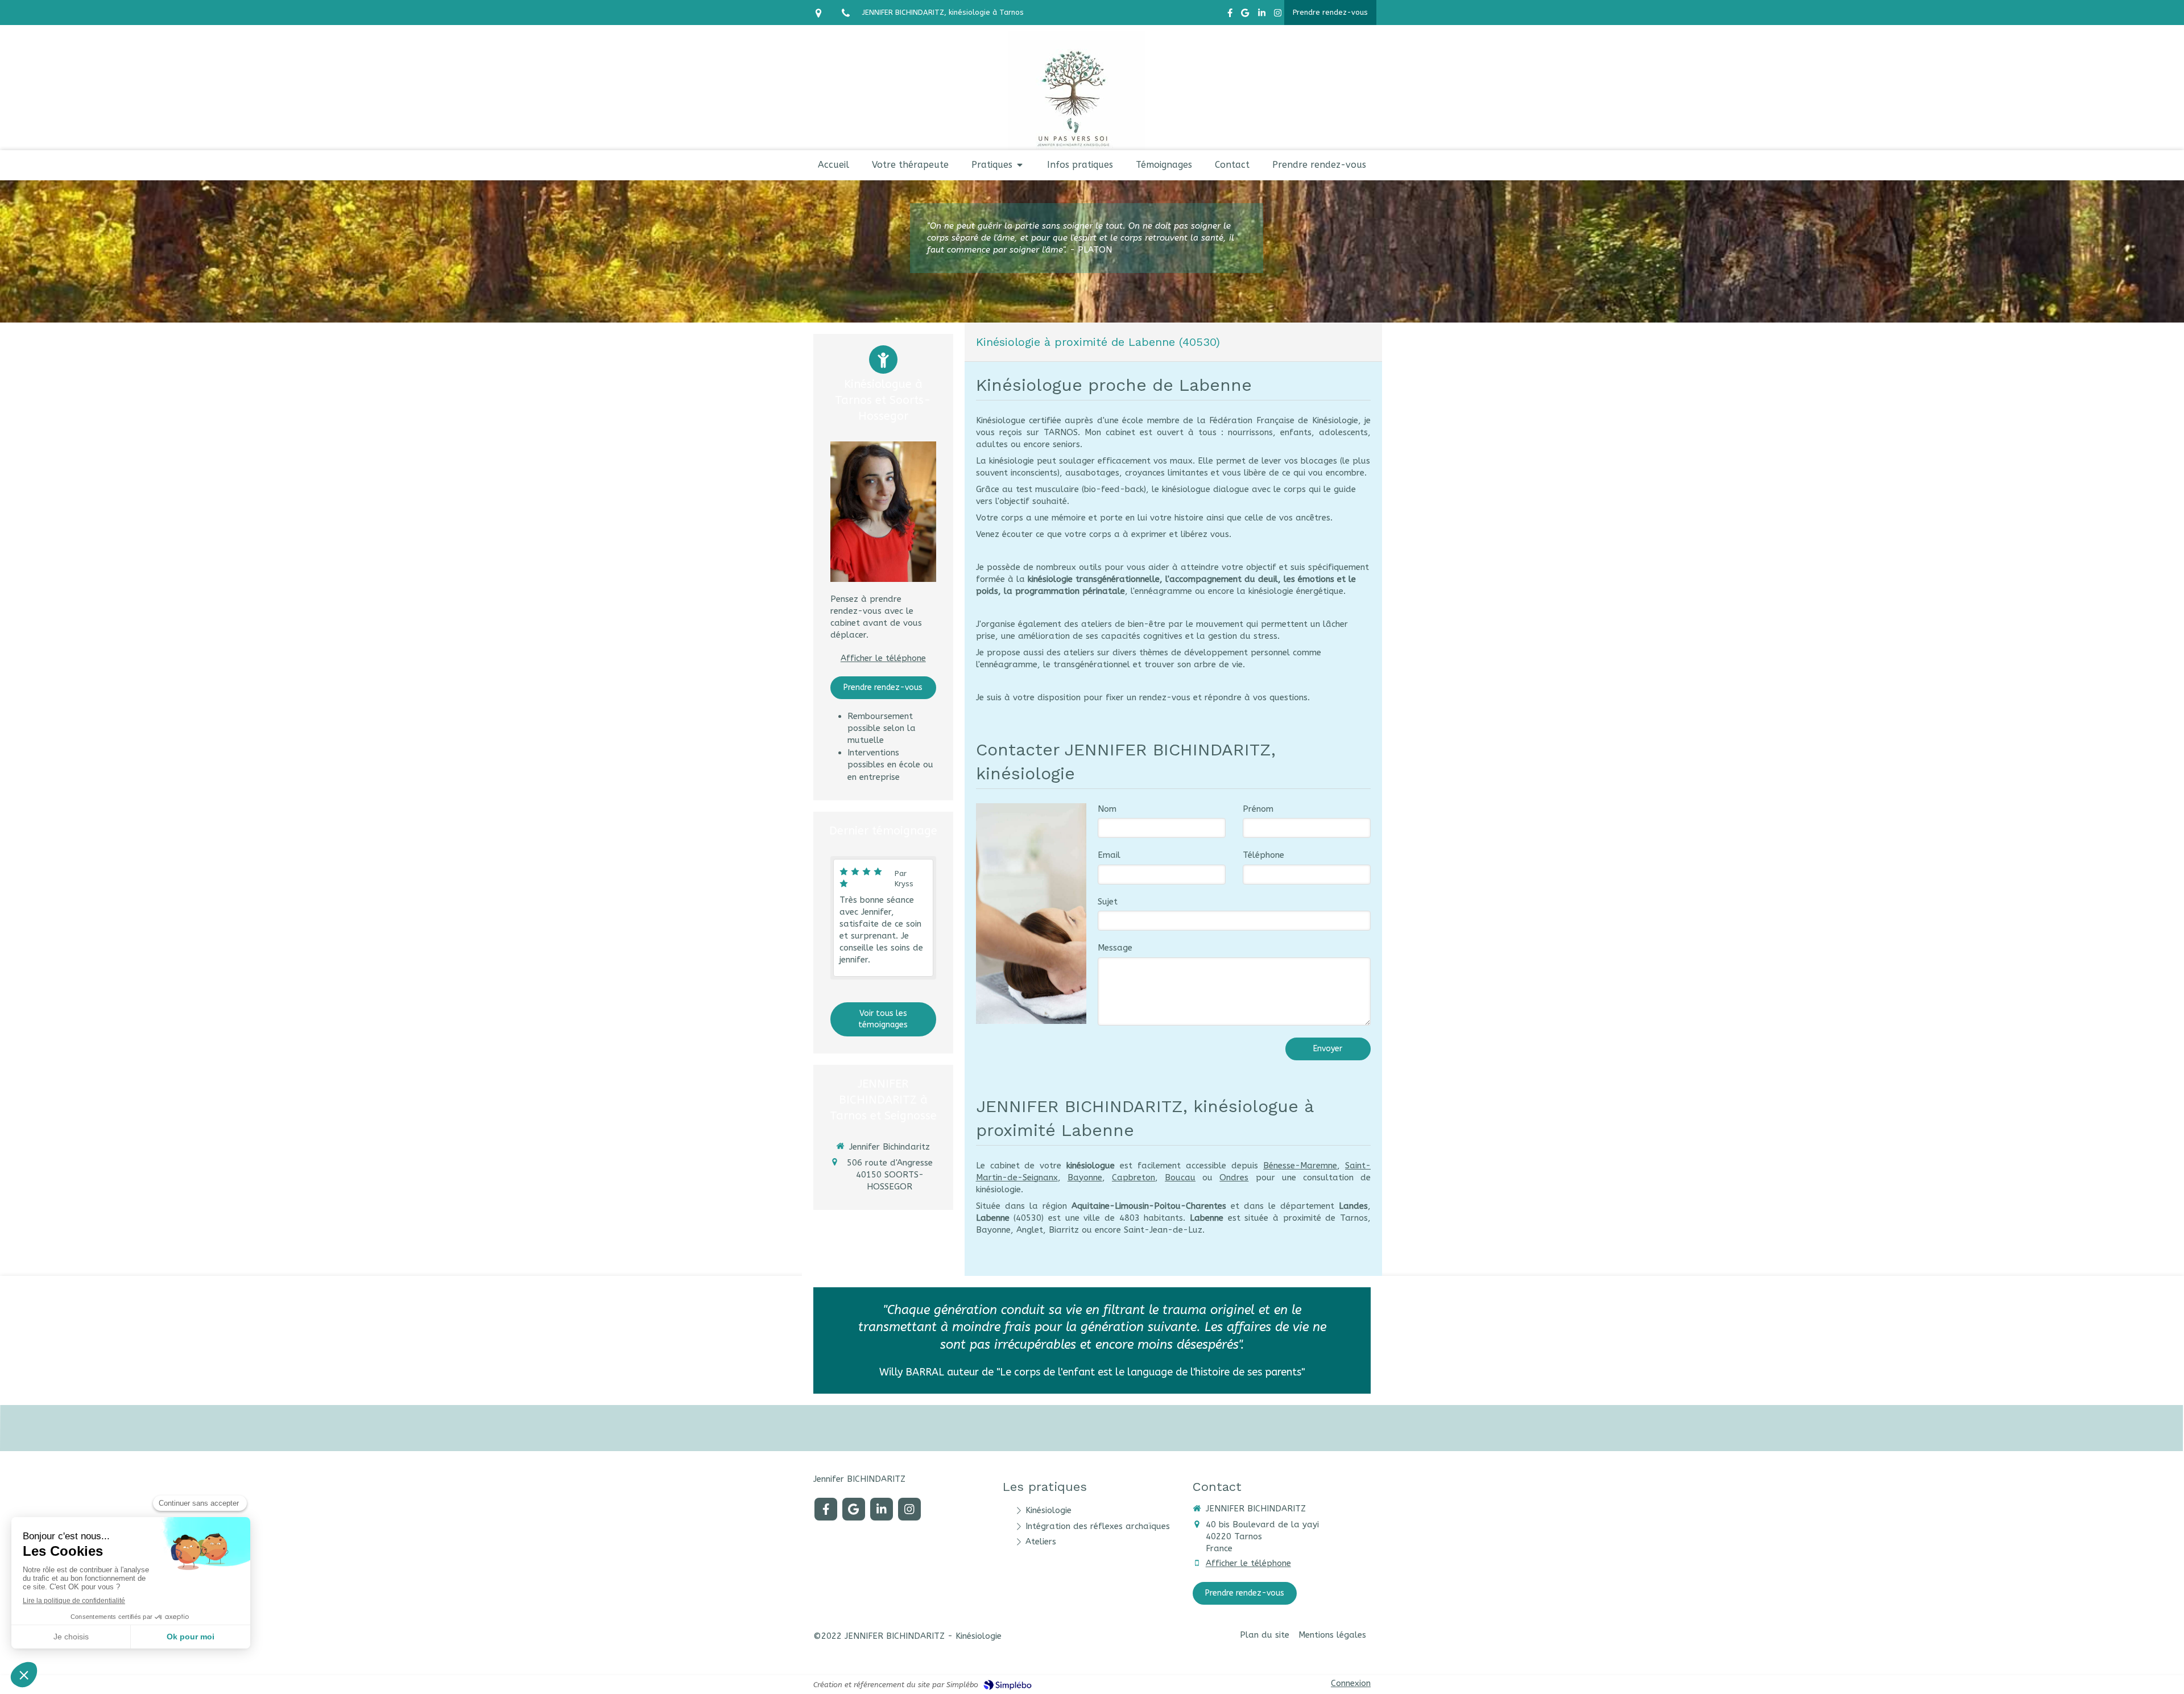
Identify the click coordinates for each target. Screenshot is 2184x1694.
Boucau (1180, 1177)
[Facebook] (1230, 15)
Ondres (1234, 1177)
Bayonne (1085, 1177)
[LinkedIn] (1262, 15)
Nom (1107, 809)
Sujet (1108, 902)
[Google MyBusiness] (1245, 15)
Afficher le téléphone (883, 658)
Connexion (1351, 1683)
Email (1109, 855)
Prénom (1258, 809)
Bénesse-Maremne (1300, 1166)
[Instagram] (1278, 15)
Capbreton (1134, 1177)
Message (1115, 948)
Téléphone (1263, 855)
